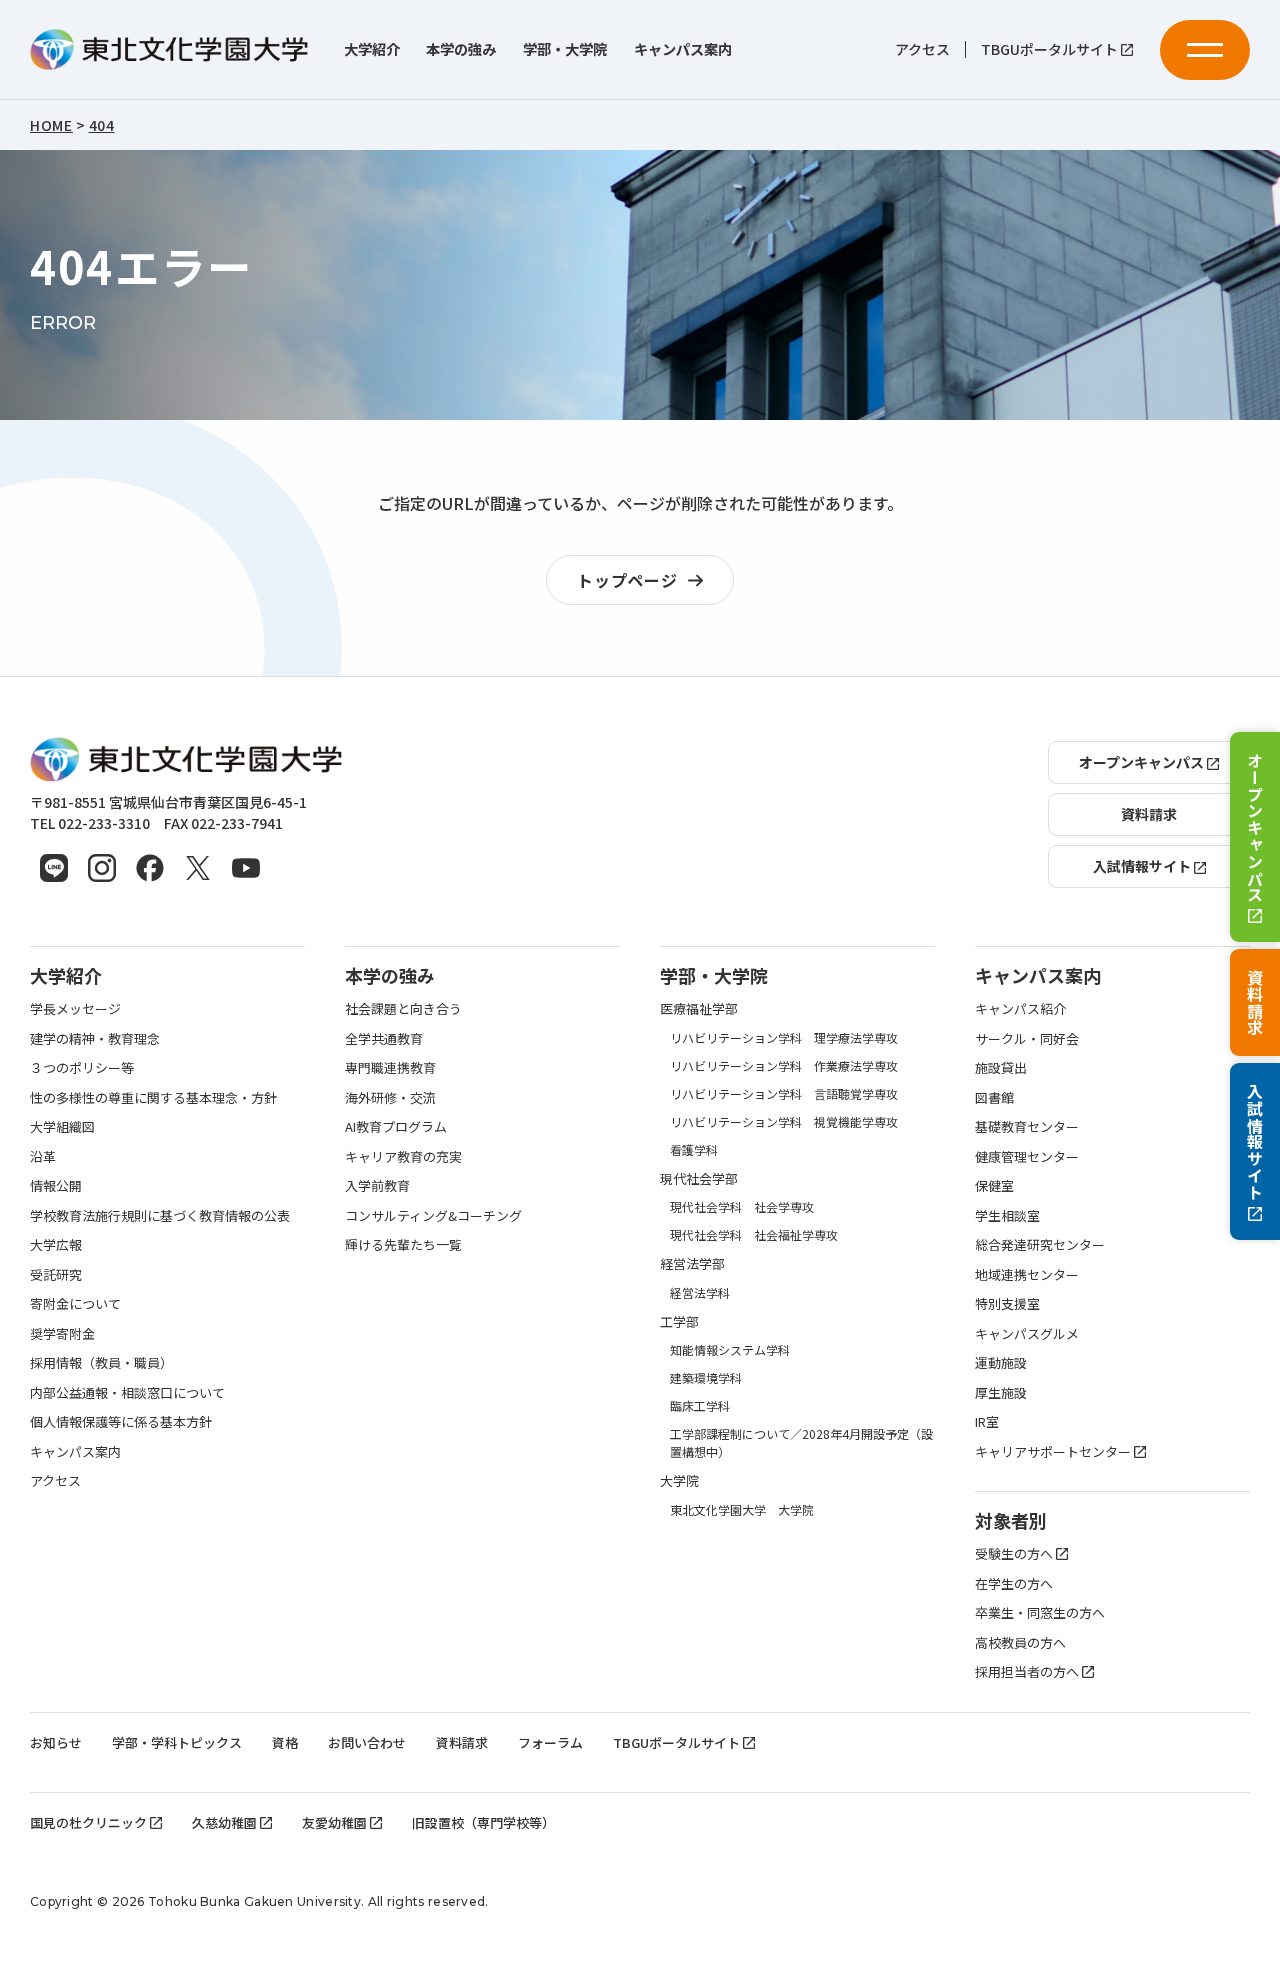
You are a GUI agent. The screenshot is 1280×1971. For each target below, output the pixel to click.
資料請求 (1255, 1002)
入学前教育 (377, 1185)
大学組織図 (62, 1126)
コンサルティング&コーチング (433, 1215)
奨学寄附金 (62, 1333)
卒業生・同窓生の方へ (1040, 1612)
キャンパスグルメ (1027, 1333)
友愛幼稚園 (334, 1822)
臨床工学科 (700, 1405)
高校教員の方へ (1020, 1642)
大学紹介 (372, 49)
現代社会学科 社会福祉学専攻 (754, 1234)
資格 (285, 1742)
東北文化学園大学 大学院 (742, 1509)
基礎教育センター (1027, 1126)
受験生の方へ (1014, 1553)
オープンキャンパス (1255, 826)
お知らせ (56, 1742)
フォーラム (550, 1742)
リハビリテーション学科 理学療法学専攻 (784, 1037)
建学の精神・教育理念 (95, 1038)
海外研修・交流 (390, 1097)
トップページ (627, 580)
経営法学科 (700, 1292)
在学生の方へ (1014, 1583)
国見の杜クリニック (88, 1822)
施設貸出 (1001, 1067)
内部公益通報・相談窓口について (127, 1392)
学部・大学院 (565, 49)
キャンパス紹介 (1020, 1008)
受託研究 (56, 1274)
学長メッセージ (75, 1008)
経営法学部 (692, 1263)
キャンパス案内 (683, 49)
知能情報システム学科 (730, 1349)
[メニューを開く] (1205, 50)
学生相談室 (1007, 1215)
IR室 (987, 1421)
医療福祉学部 (699, 1008)
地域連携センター (1027, 1274)
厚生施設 (1001, 1392)
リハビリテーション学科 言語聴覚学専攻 (784, 1093)
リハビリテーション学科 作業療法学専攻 (784, 1065)
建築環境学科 (706, 1377)
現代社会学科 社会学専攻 (742, 1206)
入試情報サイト (1255, 1142)
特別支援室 (1007, 1303)
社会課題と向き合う (403, 1008)
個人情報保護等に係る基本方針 (121, 1421)
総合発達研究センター (1040, 1244)
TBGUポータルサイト (1049, 49)
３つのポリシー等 (82, 1067)
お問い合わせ (367, 1742)
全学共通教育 (384, 1038)
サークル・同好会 (1027, 1038)
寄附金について (75, 1303)
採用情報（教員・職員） (101, 1362)
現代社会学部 (699, 1178)
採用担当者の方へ (1027, 1671)
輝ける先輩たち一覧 (403, 1244)
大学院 (679, 1480)
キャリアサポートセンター (1053, 1451)
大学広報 (56, 1244)
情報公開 (56, 1185)
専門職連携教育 (390, 1067)
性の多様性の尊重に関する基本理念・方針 (153, 1097)
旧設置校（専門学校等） (483, 1822)
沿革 (43, 1156)
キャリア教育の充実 (403, 1156)
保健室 (994, 1185)
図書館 (994, 1097)
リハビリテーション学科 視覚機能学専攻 (784, 1121)
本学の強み (461, 49)
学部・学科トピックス (177, 1742)
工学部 (679, 1321)
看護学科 (694, 1149)
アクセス (922, 49)
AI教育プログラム (396, 1126)
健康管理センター (1027, 1156)
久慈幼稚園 (224, 1822)
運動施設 (1001, 1362)
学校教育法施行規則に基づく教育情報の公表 (160, 1215)
